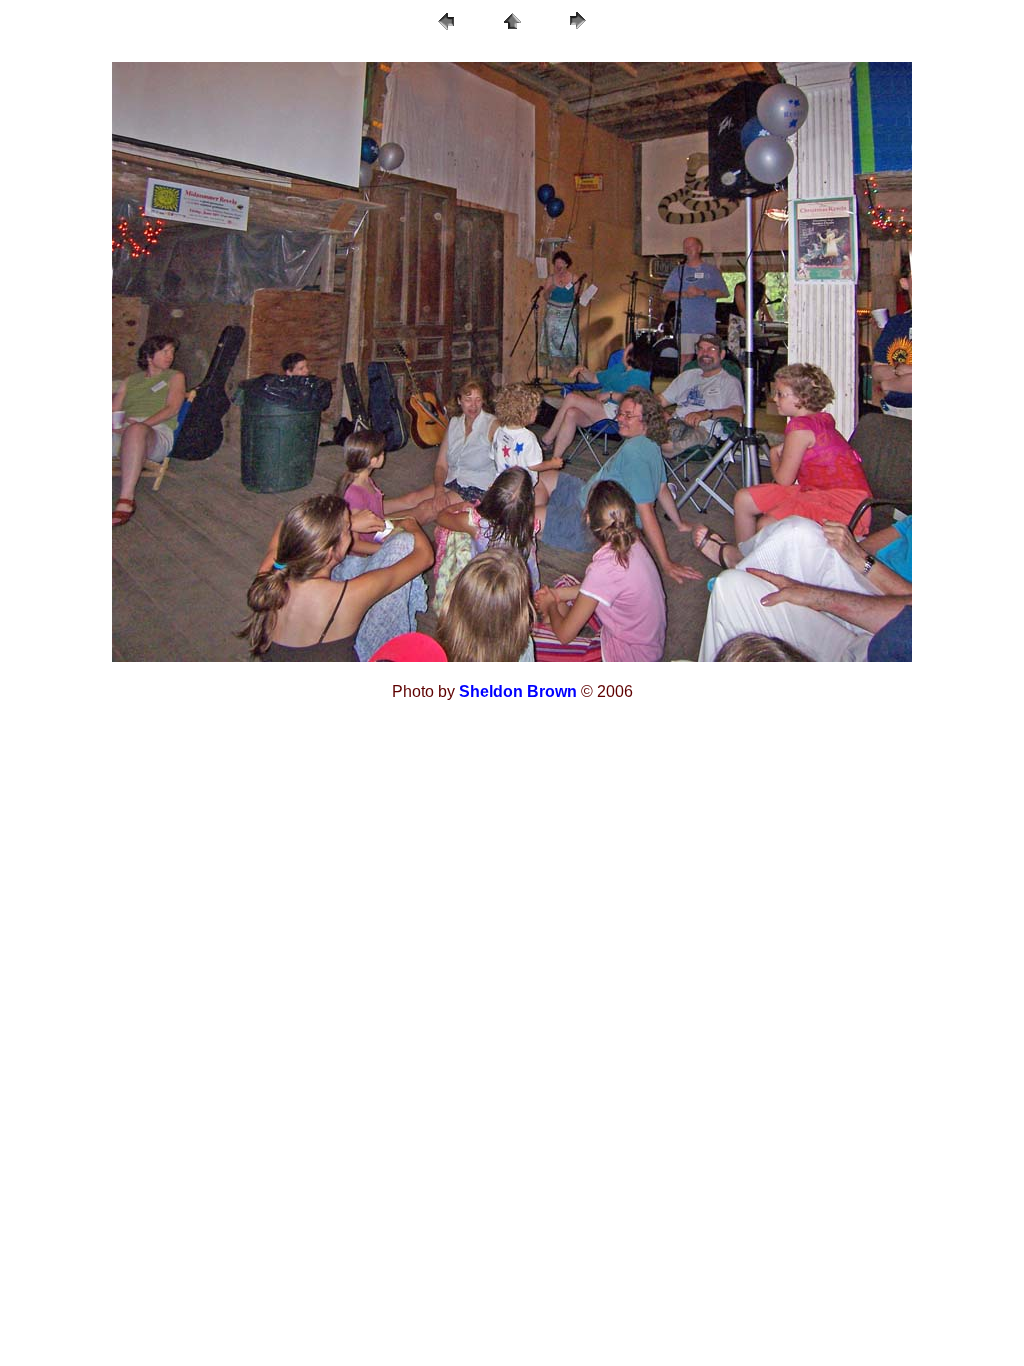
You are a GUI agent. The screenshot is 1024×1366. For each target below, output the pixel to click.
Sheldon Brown (518, 691)
